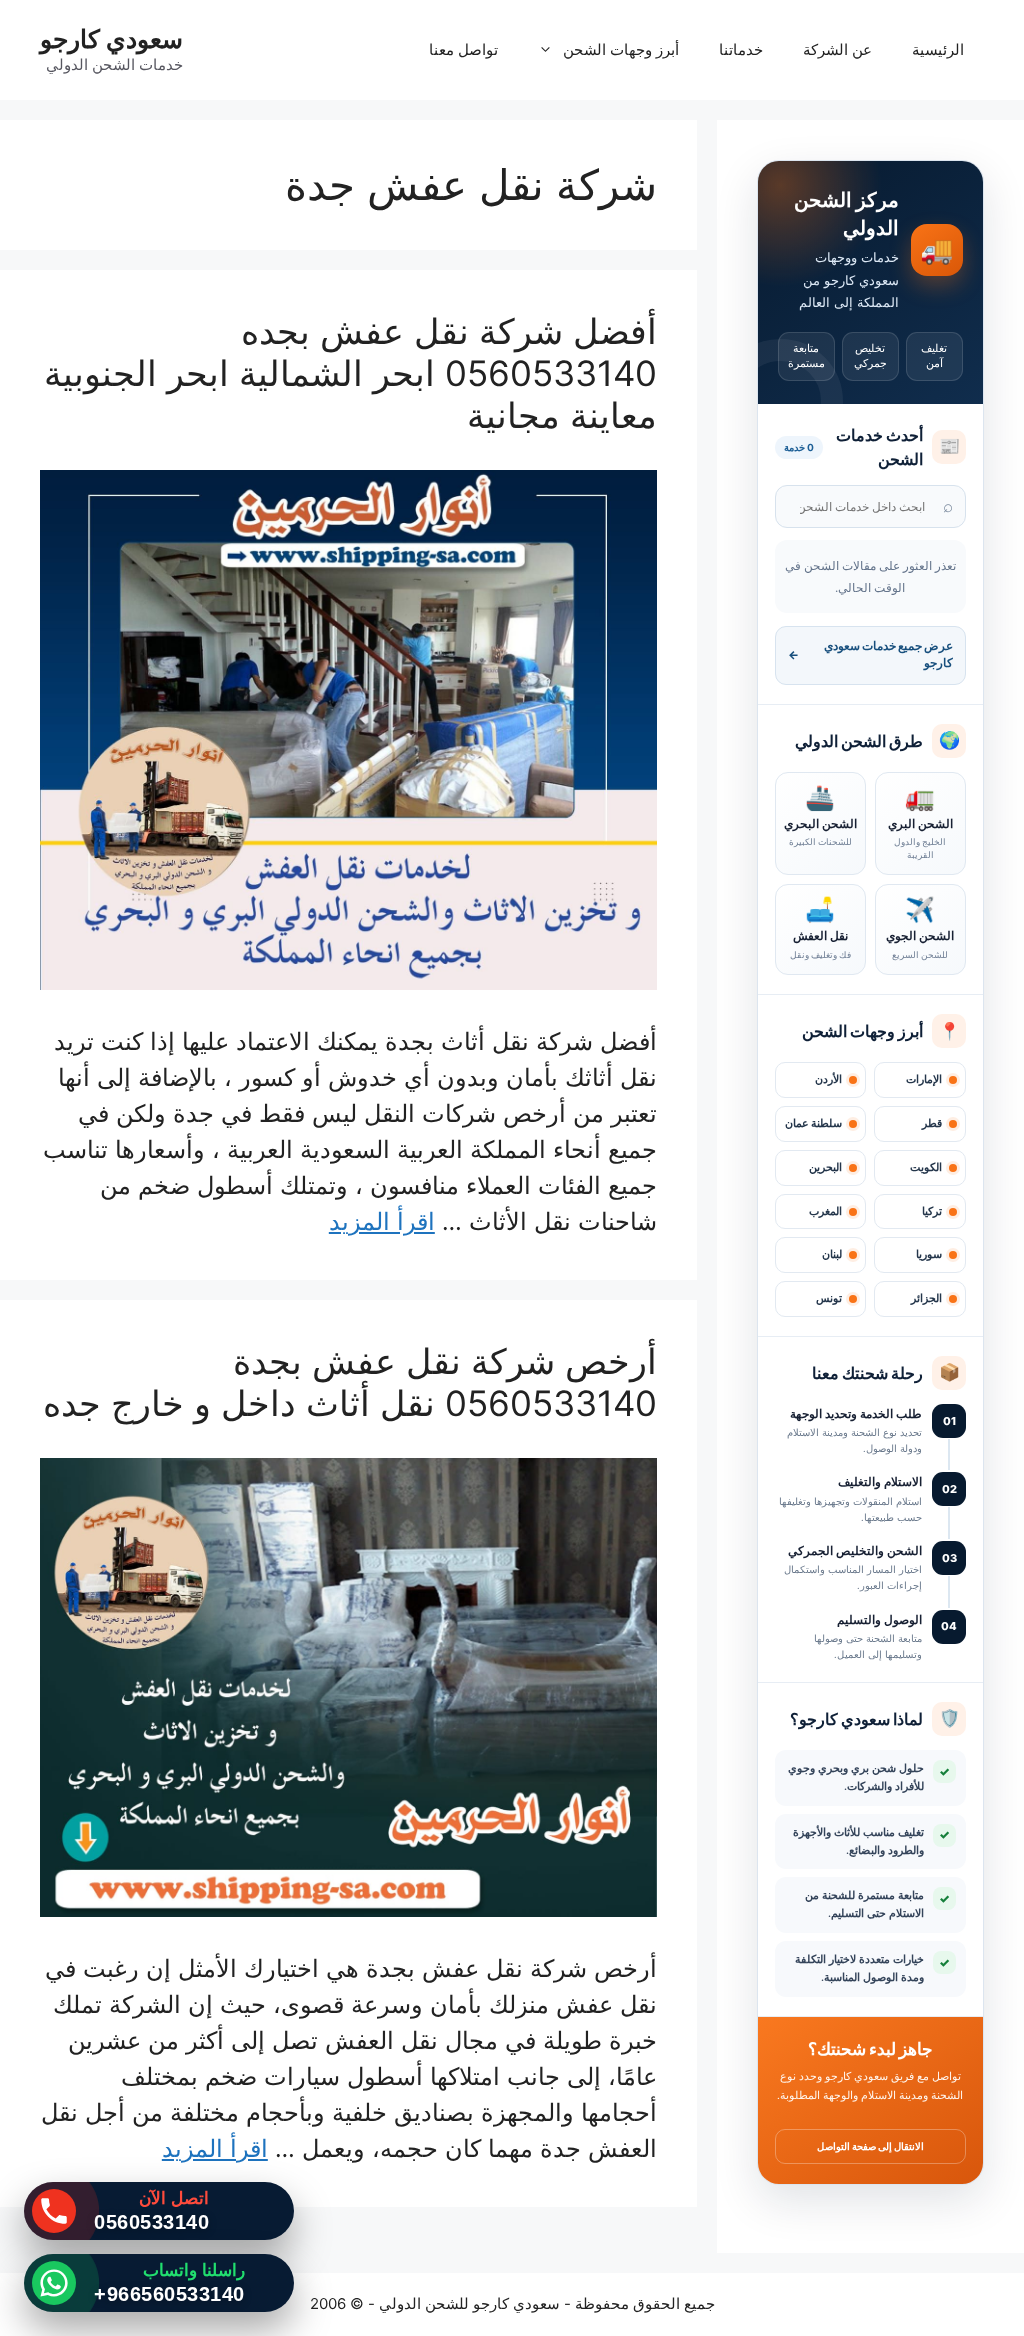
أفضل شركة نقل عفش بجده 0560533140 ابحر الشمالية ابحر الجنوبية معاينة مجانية (350, 373)
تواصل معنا (463, 49)
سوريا (929, 1254)
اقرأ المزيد (382, 1221)
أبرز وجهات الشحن (621, 49)
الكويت (926, 1167)
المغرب (825, 1211)
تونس (829, 1298)
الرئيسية (938, 49)
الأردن (828, 1079)
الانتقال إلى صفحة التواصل (870, 2146)
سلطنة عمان (813, 1123)
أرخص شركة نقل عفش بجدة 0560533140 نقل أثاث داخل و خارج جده (350, 1382)
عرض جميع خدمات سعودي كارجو (870, 654)
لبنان (832, 1254)
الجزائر (926, 1298)
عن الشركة (837, 49)
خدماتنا (741, 49)
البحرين (825, 1167)
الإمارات (924, 1079)
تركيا (932, 1211)
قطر (932, 1123)
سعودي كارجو (111, 39)
